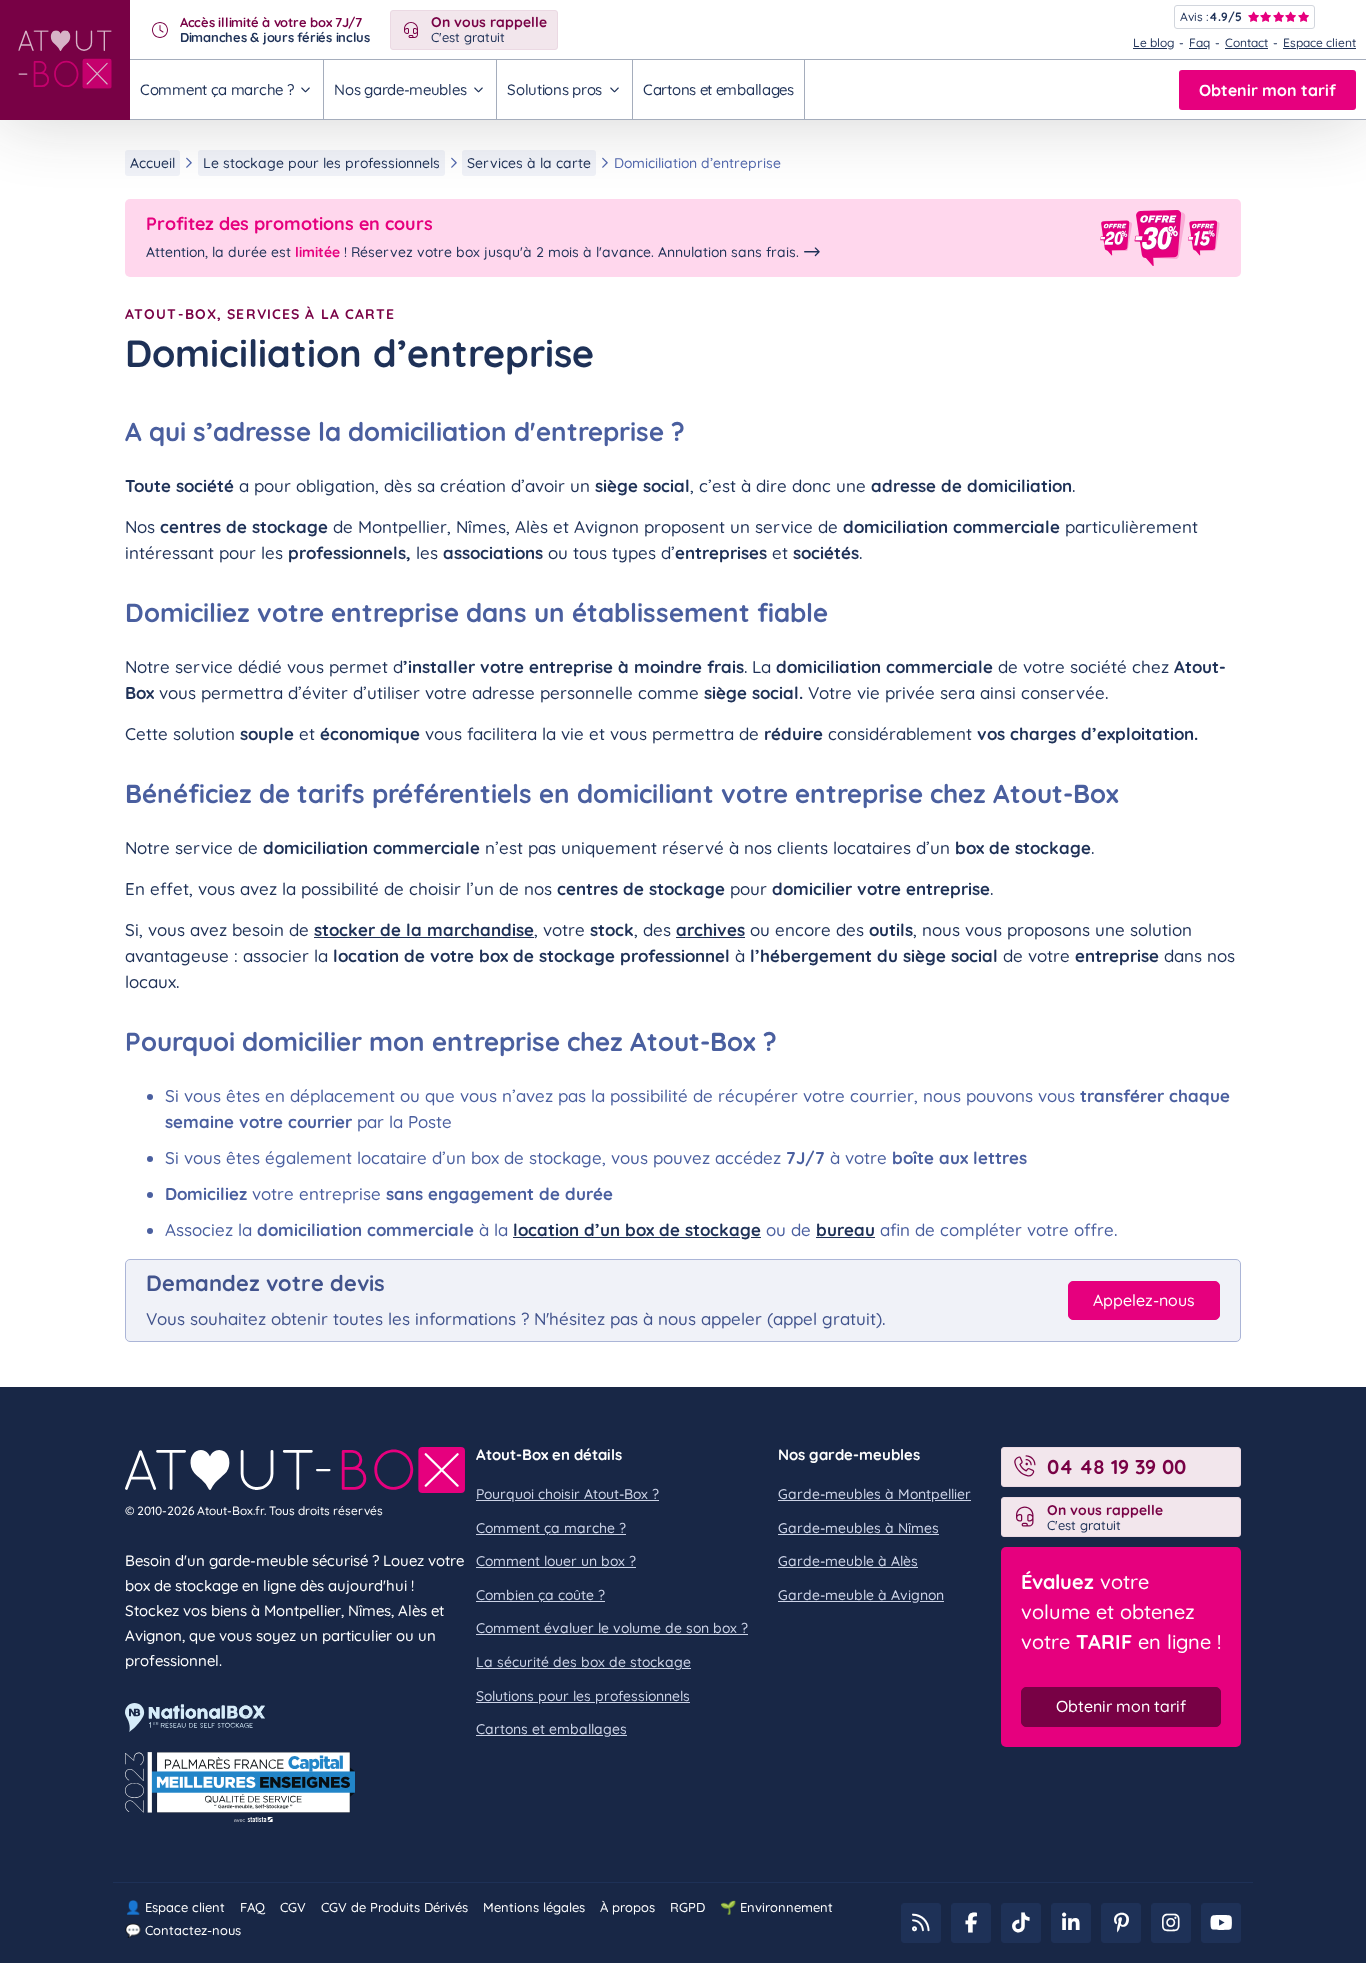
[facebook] (971, 1923)
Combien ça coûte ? (540, 1595)
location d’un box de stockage (637, 1229)
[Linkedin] (1071, 1923)
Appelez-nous (1144, 1300)
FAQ (252, 1907)
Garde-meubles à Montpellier (874, 1494)
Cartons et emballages (718, 89)
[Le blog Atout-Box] (921, 1923)
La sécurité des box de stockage (583, 1662)
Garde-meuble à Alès (848, 1561)
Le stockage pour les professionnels (321, 163)
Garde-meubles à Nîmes (858, 1528)
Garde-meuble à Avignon (861, 1595)
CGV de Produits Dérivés (394, 1907)
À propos (627, 1907)
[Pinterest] (1121, 1923)
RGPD (687, 1907)
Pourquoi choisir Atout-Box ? (567, 1494)
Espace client (1319, 42)
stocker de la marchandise (424, 929)
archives (710, 929)
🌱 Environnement (776, 1907)
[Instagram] (1171, 1923)
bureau (845, 1229)
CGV (293, 1907)
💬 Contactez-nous (183, 1930)
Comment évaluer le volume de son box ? (612, 1628)
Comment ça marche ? (551, 1528)
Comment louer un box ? (556, 1561)
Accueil (152, 163)
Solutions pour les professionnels (583, 1696)
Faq (1199, 42)
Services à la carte (529, 163)
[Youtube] (1221, 1923)
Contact (1246, 42)
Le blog (1153, 42)
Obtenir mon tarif (1267, 90)
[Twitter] (1021, 1923)
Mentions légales (534, 1907)
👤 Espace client (175, 1907)
